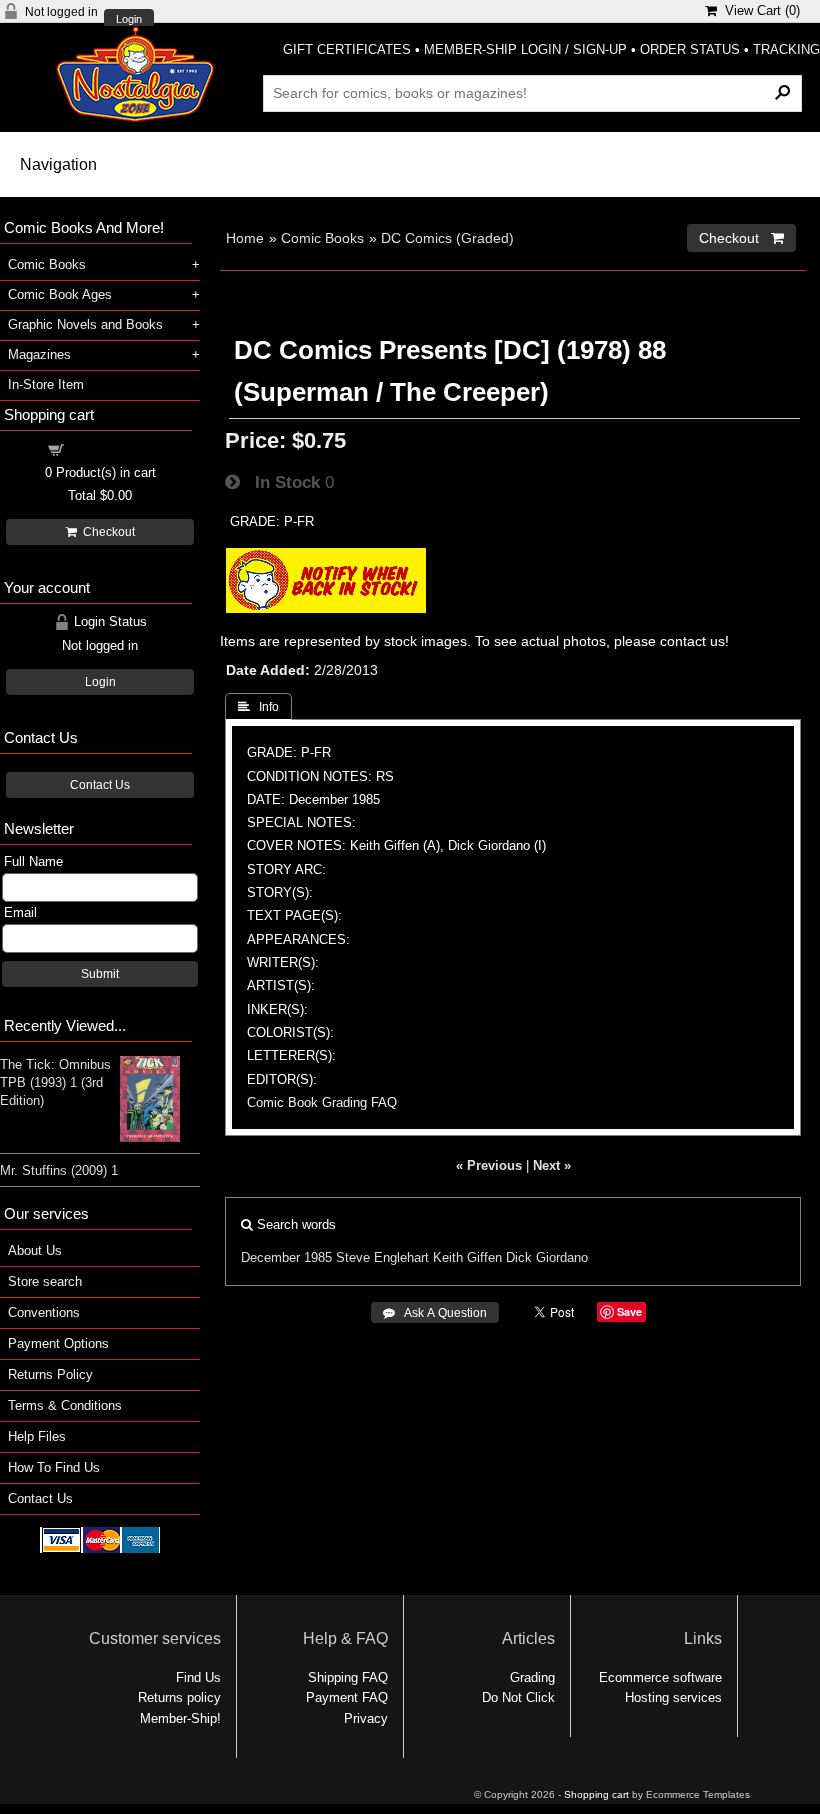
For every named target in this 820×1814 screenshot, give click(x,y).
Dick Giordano (547, 1257)
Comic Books (322, 238)
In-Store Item (46, 384)
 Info (258, 707)
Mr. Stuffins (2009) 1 (59, 1170)
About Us (35, 1250)
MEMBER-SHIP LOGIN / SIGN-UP (525, 49)
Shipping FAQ (348, 1677)
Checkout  (741, 238)
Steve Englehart (382, 1257)
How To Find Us (54, 1467)
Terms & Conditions (65, 1405)
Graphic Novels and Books (85, 324)
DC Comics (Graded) (447, 238)
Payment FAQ (347, 1697)
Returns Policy (50, 1374)
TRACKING (786, 49)
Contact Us (100, 785)
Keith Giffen (467, 1257)
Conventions (44, 1312)
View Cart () (758, 10)
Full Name (33, 861)
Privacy (366, 1718)
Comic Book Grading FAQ (322, 1102)
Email (20, 912)
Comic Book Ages (60, 294)
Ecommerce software (660, 1677)
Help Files (37, 1436)
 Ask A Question (435, 1313)
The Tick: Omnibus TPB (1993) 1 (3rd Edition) (55, 1082)
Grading (532, 1677)
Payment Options (58, 1343)
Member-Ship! (180, 1718)
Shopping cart (112, 448)
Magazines (39, 354)
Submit (100, 974)
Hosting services (673, 1697)
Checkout (106, 532)
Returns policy (179, 1697)
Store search (45, 1281)
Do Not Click (518, 1697)
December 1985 (286, 1257)
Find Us (198, 1677)
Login (129, 19)
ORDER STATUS (690, 49)
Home (245, 238)
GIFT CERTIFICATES (347, 49)
